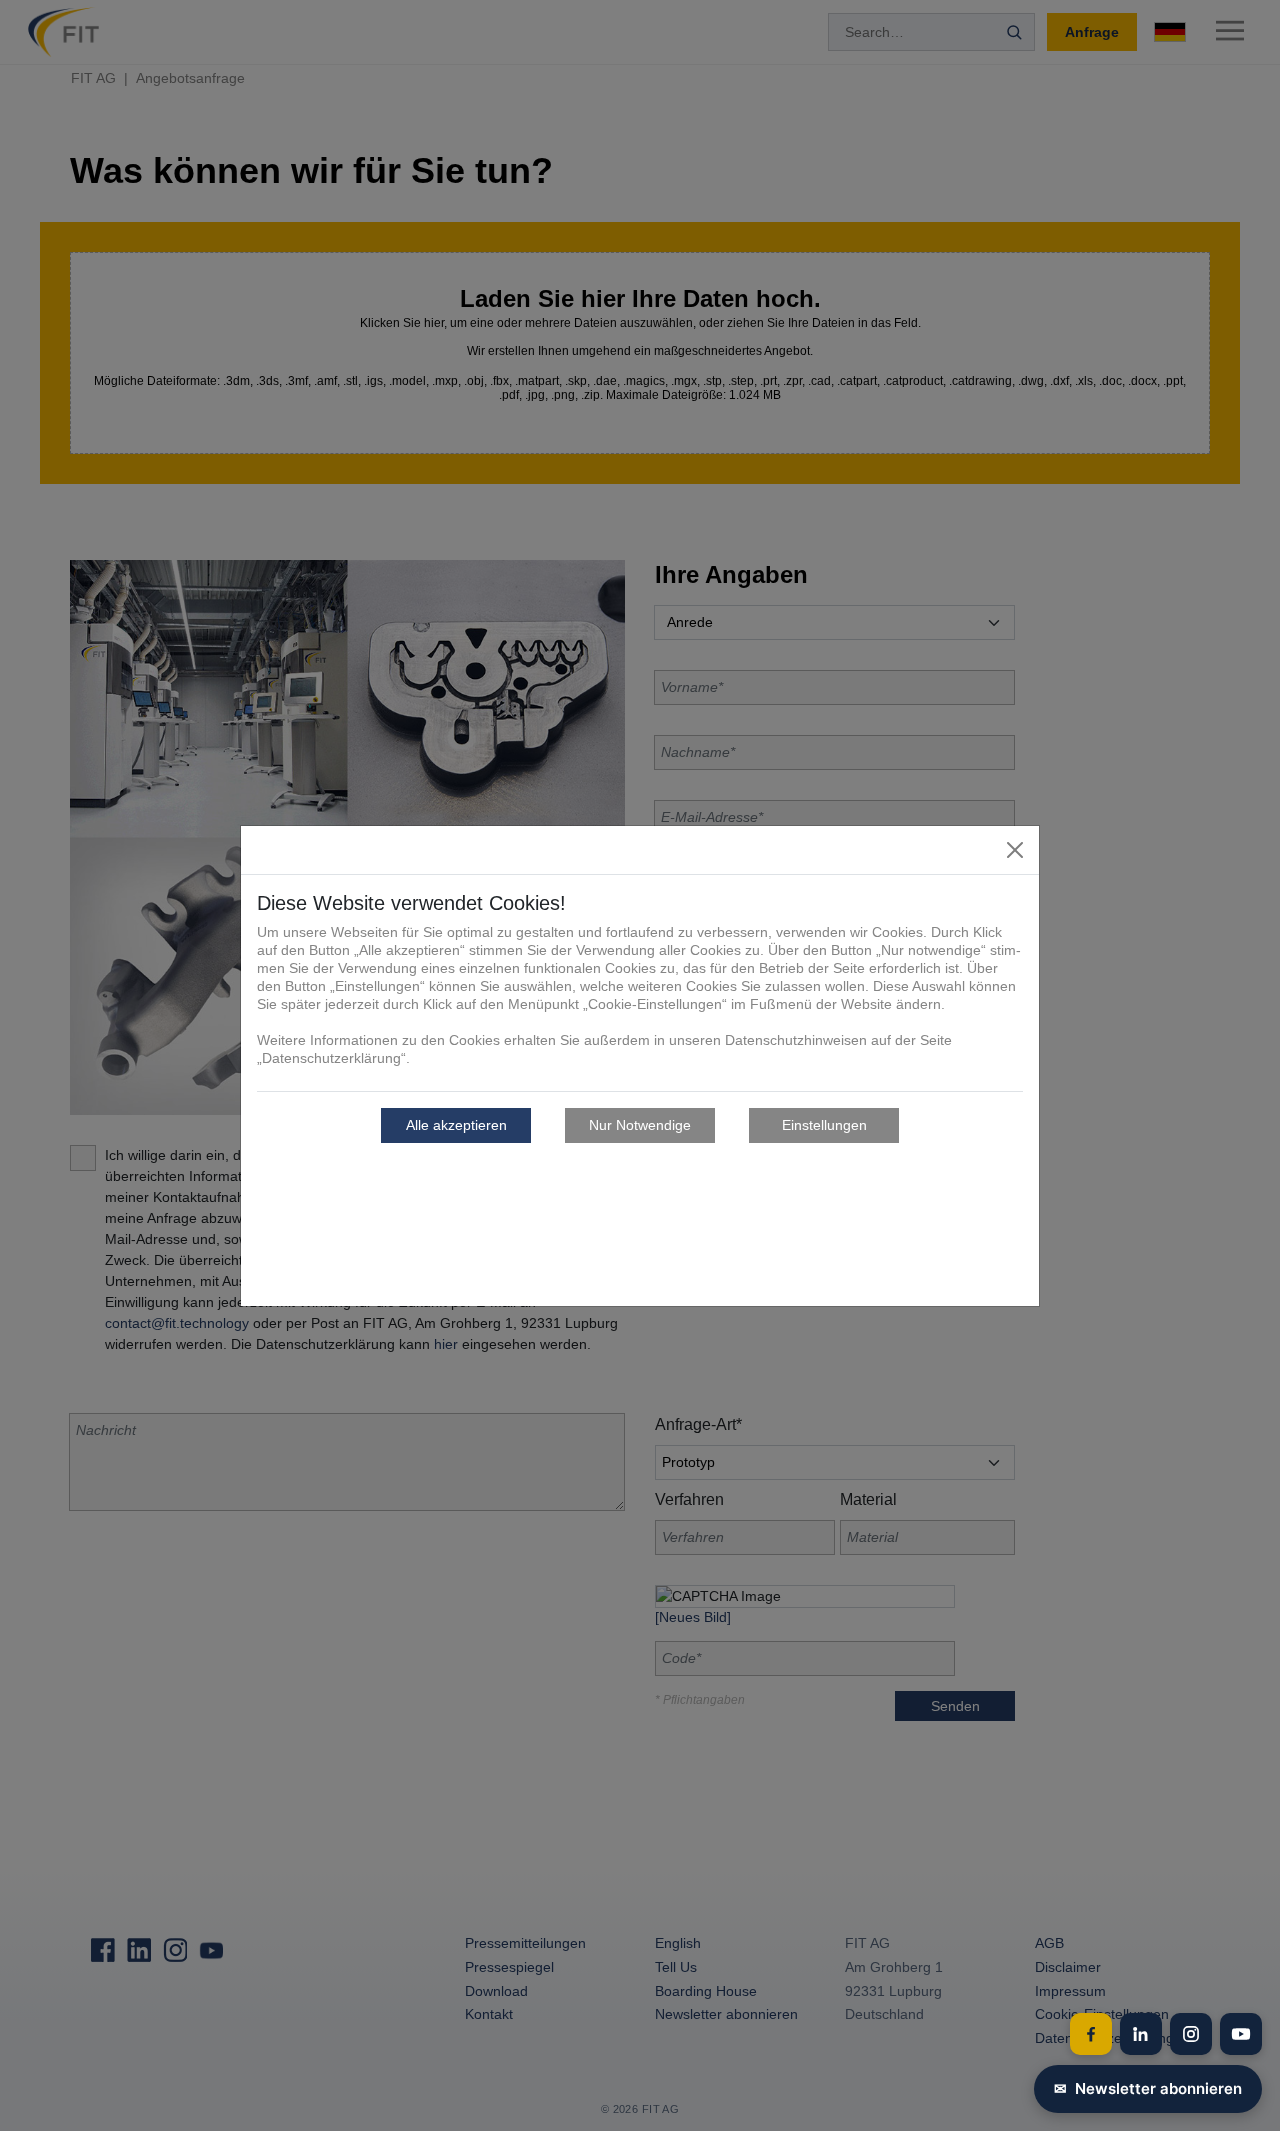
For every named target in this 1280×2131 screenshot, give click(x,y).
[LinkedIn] (1141, 2034)
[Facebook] (1091, 2034)
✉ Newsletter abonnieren (1148, 2088)
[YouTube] (1241, 2034)
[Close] (1015, 850)
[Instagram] (1191, 2034)
